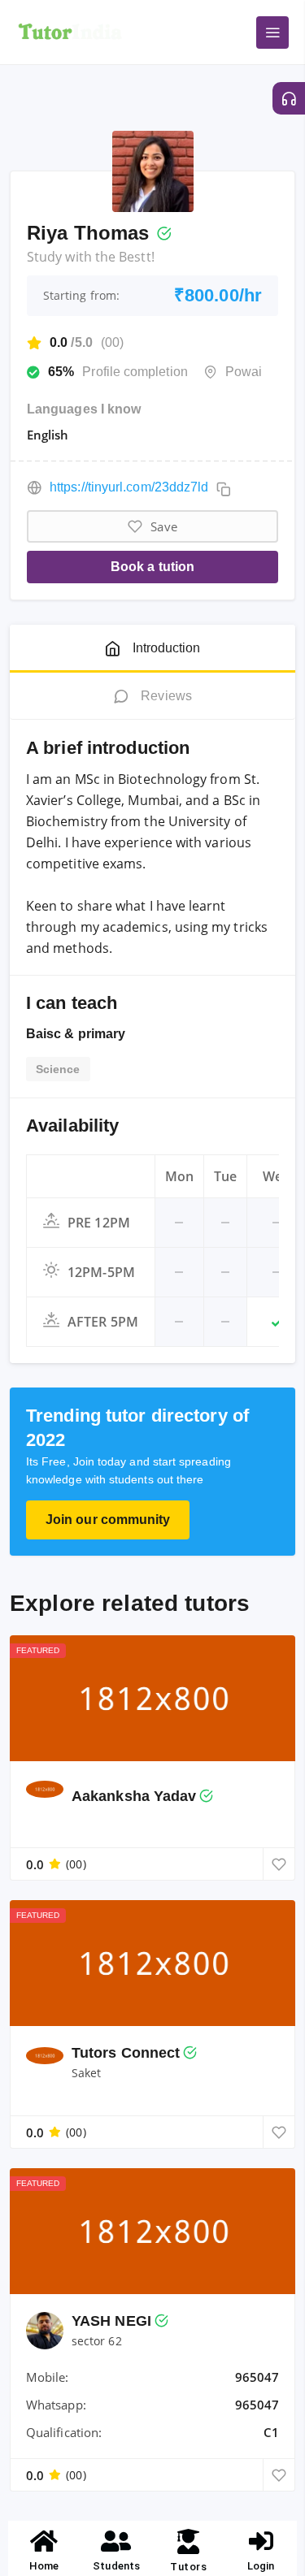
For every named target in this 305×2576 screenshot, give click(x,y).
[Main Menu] (272, 32)
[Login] (261, 2541)
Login (261, 2566)
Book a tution (152, 567)
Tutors (189, 2567)
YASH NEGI (111, 2321)
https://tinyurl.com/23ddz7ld (129, 487)
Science (58, 1069)
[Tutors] (188, 2541)
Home (44, 2566)
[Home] (44, 2541)
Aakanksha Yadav (134, 1796)
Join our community (108, 1520)
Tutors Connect (126, 2053)
